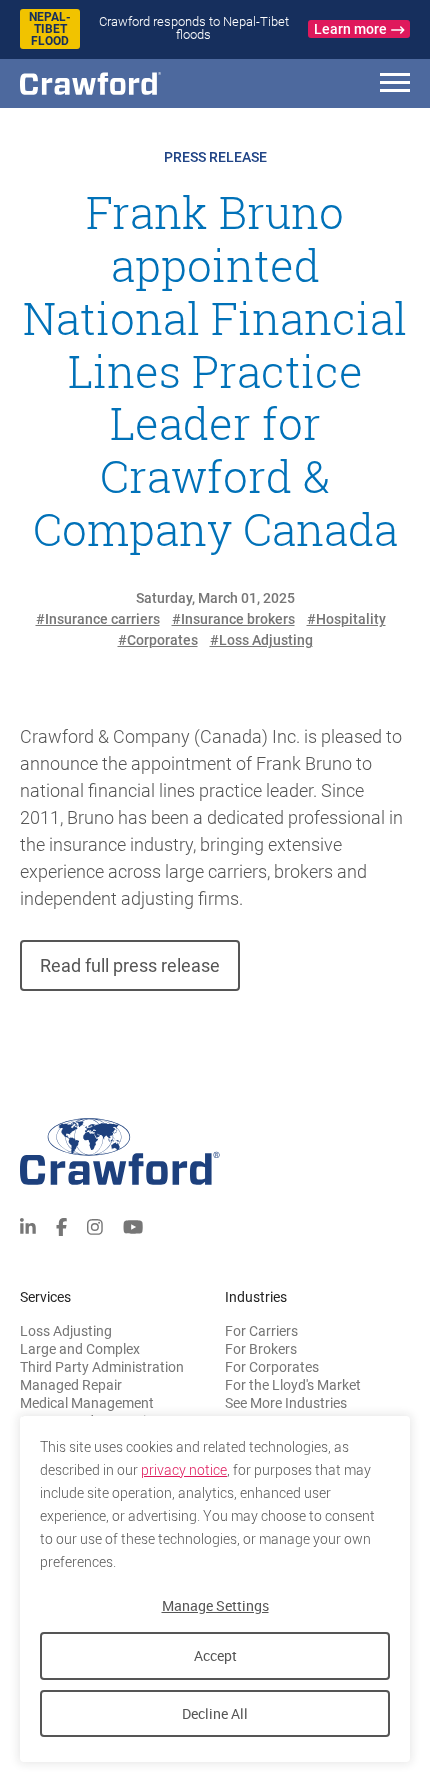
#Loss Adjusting (261, 640)
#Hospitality (346, 619)
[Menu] (395, 85)
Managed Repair (71, 1385)
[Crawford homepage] (215, 1151)
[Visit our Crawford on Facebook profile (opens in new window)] (61, 1225)
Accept (215, 1655)
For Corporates (272, 1367)
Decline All (215, 1713)
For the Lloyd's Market (293, 1385)
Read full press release (130, 965)
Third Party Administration (102, 1367)
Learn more (350, 29)
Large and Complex (80, 1349)
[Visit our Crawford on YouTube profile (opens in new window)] (133, 1225)
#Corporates (158, 640)
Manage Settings (215, 1605)
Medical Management (87, 1403)
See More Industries (286, 1403)
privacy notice (184, 1470)
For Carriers (261, 1331)
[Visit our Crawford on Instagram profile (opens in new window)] (95, 1225)
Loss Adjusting (66, 1331)
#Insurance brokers (233, 619)
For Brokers (261, 1349)
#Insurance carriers (98, 619)
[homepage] (125, 83)
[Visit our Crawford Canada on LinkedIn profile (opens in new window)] (28, 1225)
